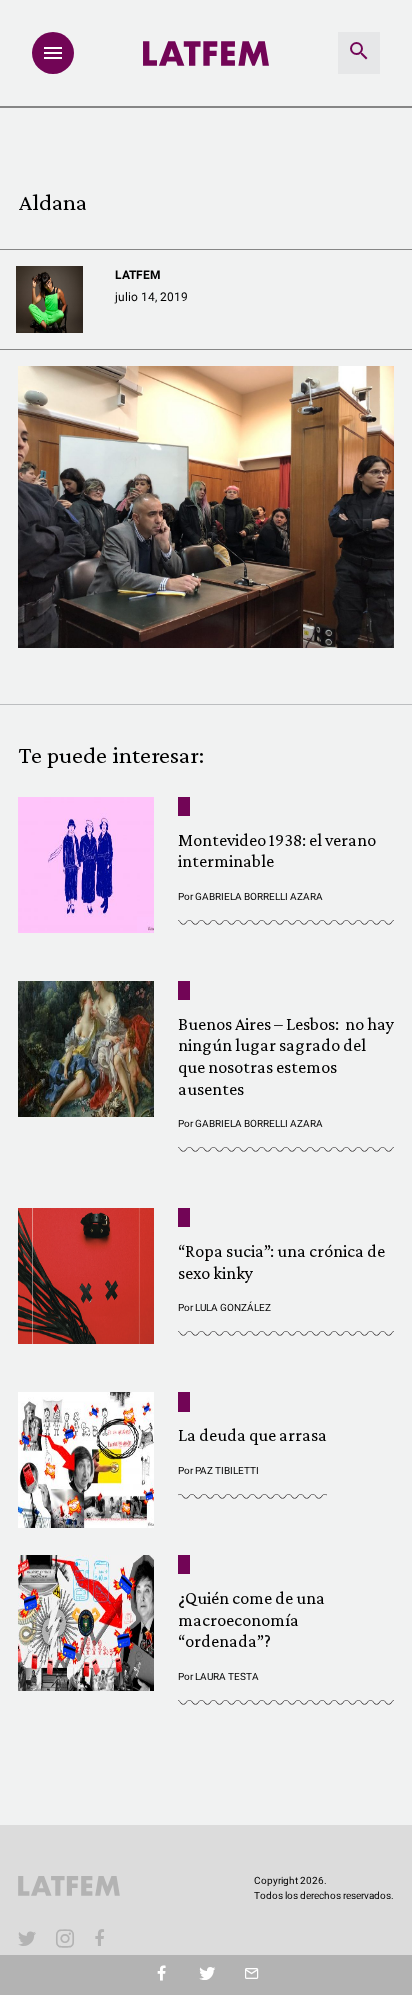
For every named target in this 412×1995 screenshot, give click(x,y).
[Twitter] (206, 1975)
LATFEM (138, 275)
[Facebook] (103, 1938)
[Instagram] (65, 1938)
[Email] (251, 1975)
